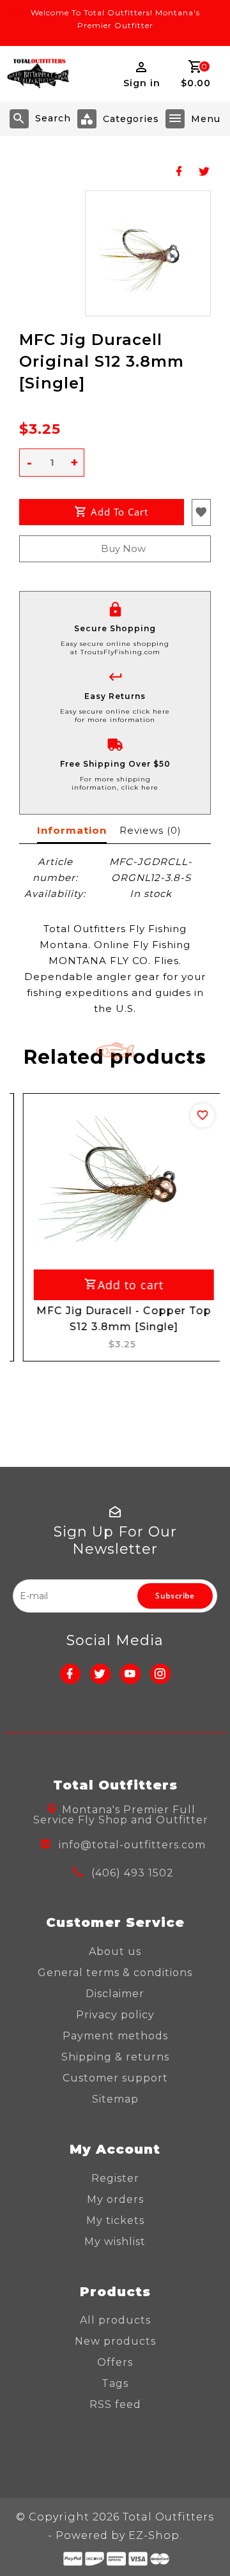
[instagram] (160, 1674)
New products (115, 2341)
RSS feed (115, 2404)
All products (115, 2320)
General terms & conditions (115, 1973)
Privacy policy (115, 2015)
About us (115, 1951)
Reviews (150, 830)
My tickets (115, 2220)
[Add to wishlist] (194, 1115)
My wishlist (115, 2242)
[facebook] (70, 1674)
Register (115, 2178)
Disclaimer (115, 1994)
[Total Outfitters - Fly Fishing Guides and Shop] (38, 74)
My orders (115, 2199)
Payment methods (115, 2036)
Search (53, 118)
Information (72, 830)
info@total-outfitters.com (132, 1845)
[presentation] (185, 1059)
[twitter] (100, 1674)
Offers (115, 2362)
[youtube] (130, 1674)
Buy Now (123, 548)
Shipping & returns (115, 2057)
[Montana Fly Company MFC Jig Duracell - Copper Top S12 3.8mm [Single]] (116, 1180)
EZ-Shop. (155, 2535)
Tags (115, 2383)
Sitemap (115, 2099)
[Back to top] (204, 2544)
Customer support (115, 2078)
